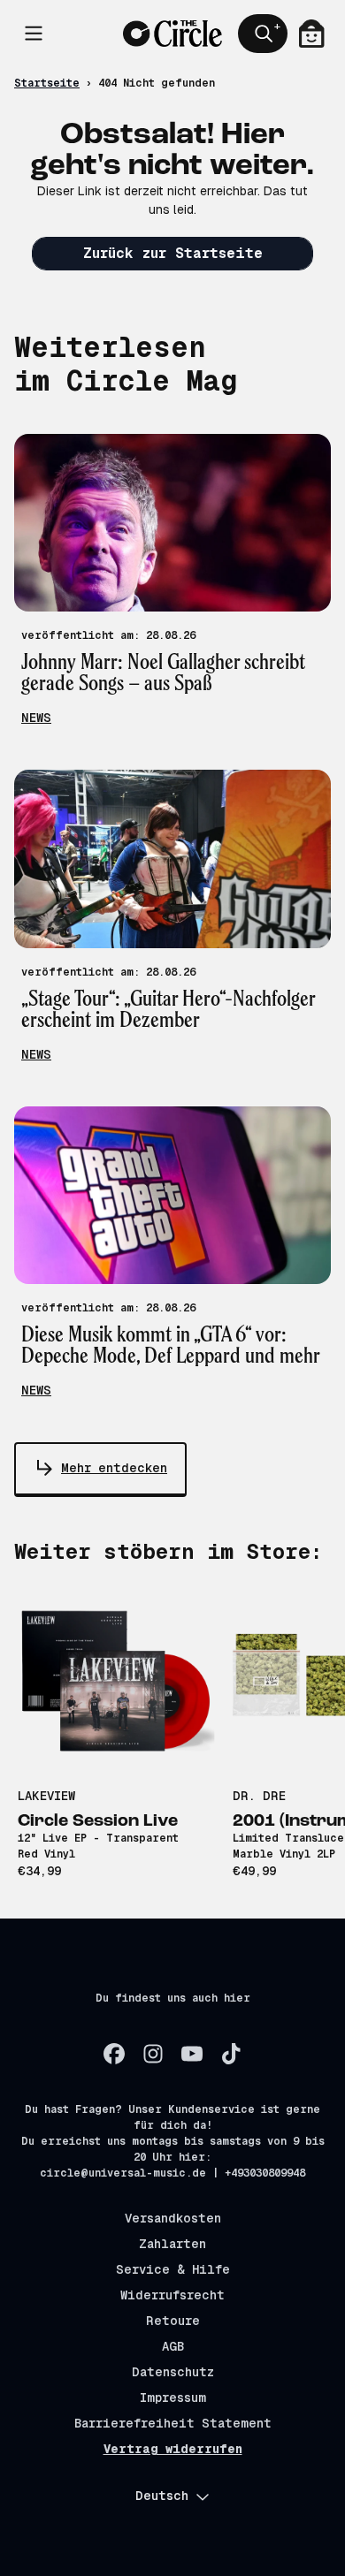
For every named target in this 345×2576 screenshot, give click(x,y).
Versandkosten (173, 2218)
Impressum (173, 2397)
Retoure (173, 2321)
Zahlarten (172, 2244)
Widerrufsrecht (172, 2295)
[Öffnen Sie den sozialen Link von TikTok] (231, 2054)
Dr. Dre (259, 1796)
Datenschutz (173, 2372)
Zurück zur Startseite (173, 253)
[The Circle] (172, 34)
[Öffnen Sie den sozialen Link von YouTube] (192, 2054)
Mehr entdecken (114, 1468)
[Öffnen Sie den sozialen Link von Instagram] (153, 2054)
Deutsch (162, 2496)
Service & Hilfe (173, 2269)
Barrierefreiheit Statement (173, 2423)
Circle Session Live (98, 1821)
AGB (173, 2346)
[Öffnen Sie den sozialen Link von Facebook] (114, 2054)
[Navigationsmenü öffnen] (34, 34)
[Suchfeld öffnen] (263, 34)
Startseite (47, 83)
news (36, 718)
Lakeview (46, 1796)
